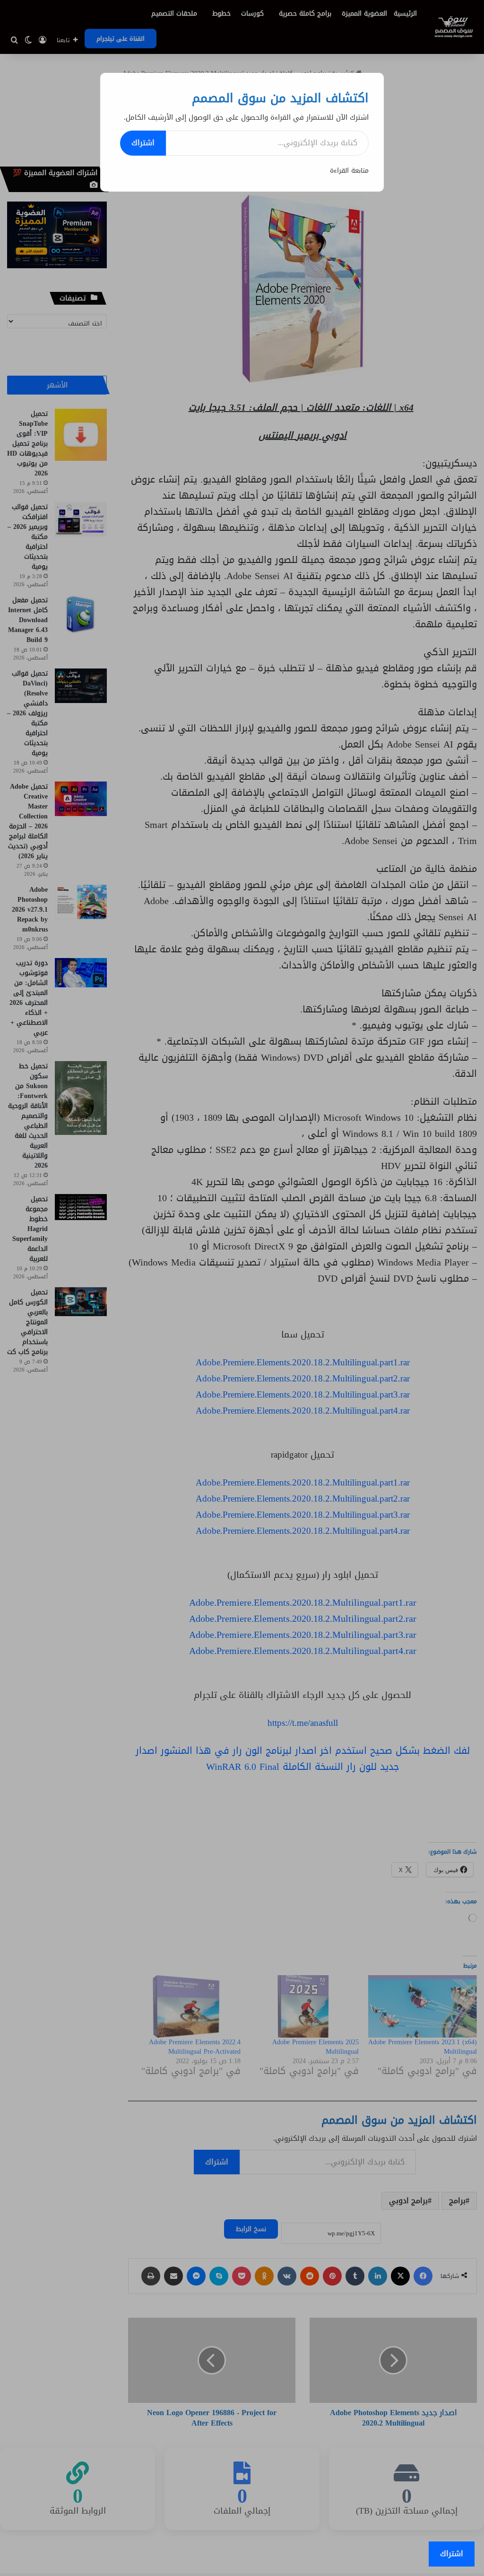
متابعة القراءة (349, 171)
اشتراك (143, 143)
